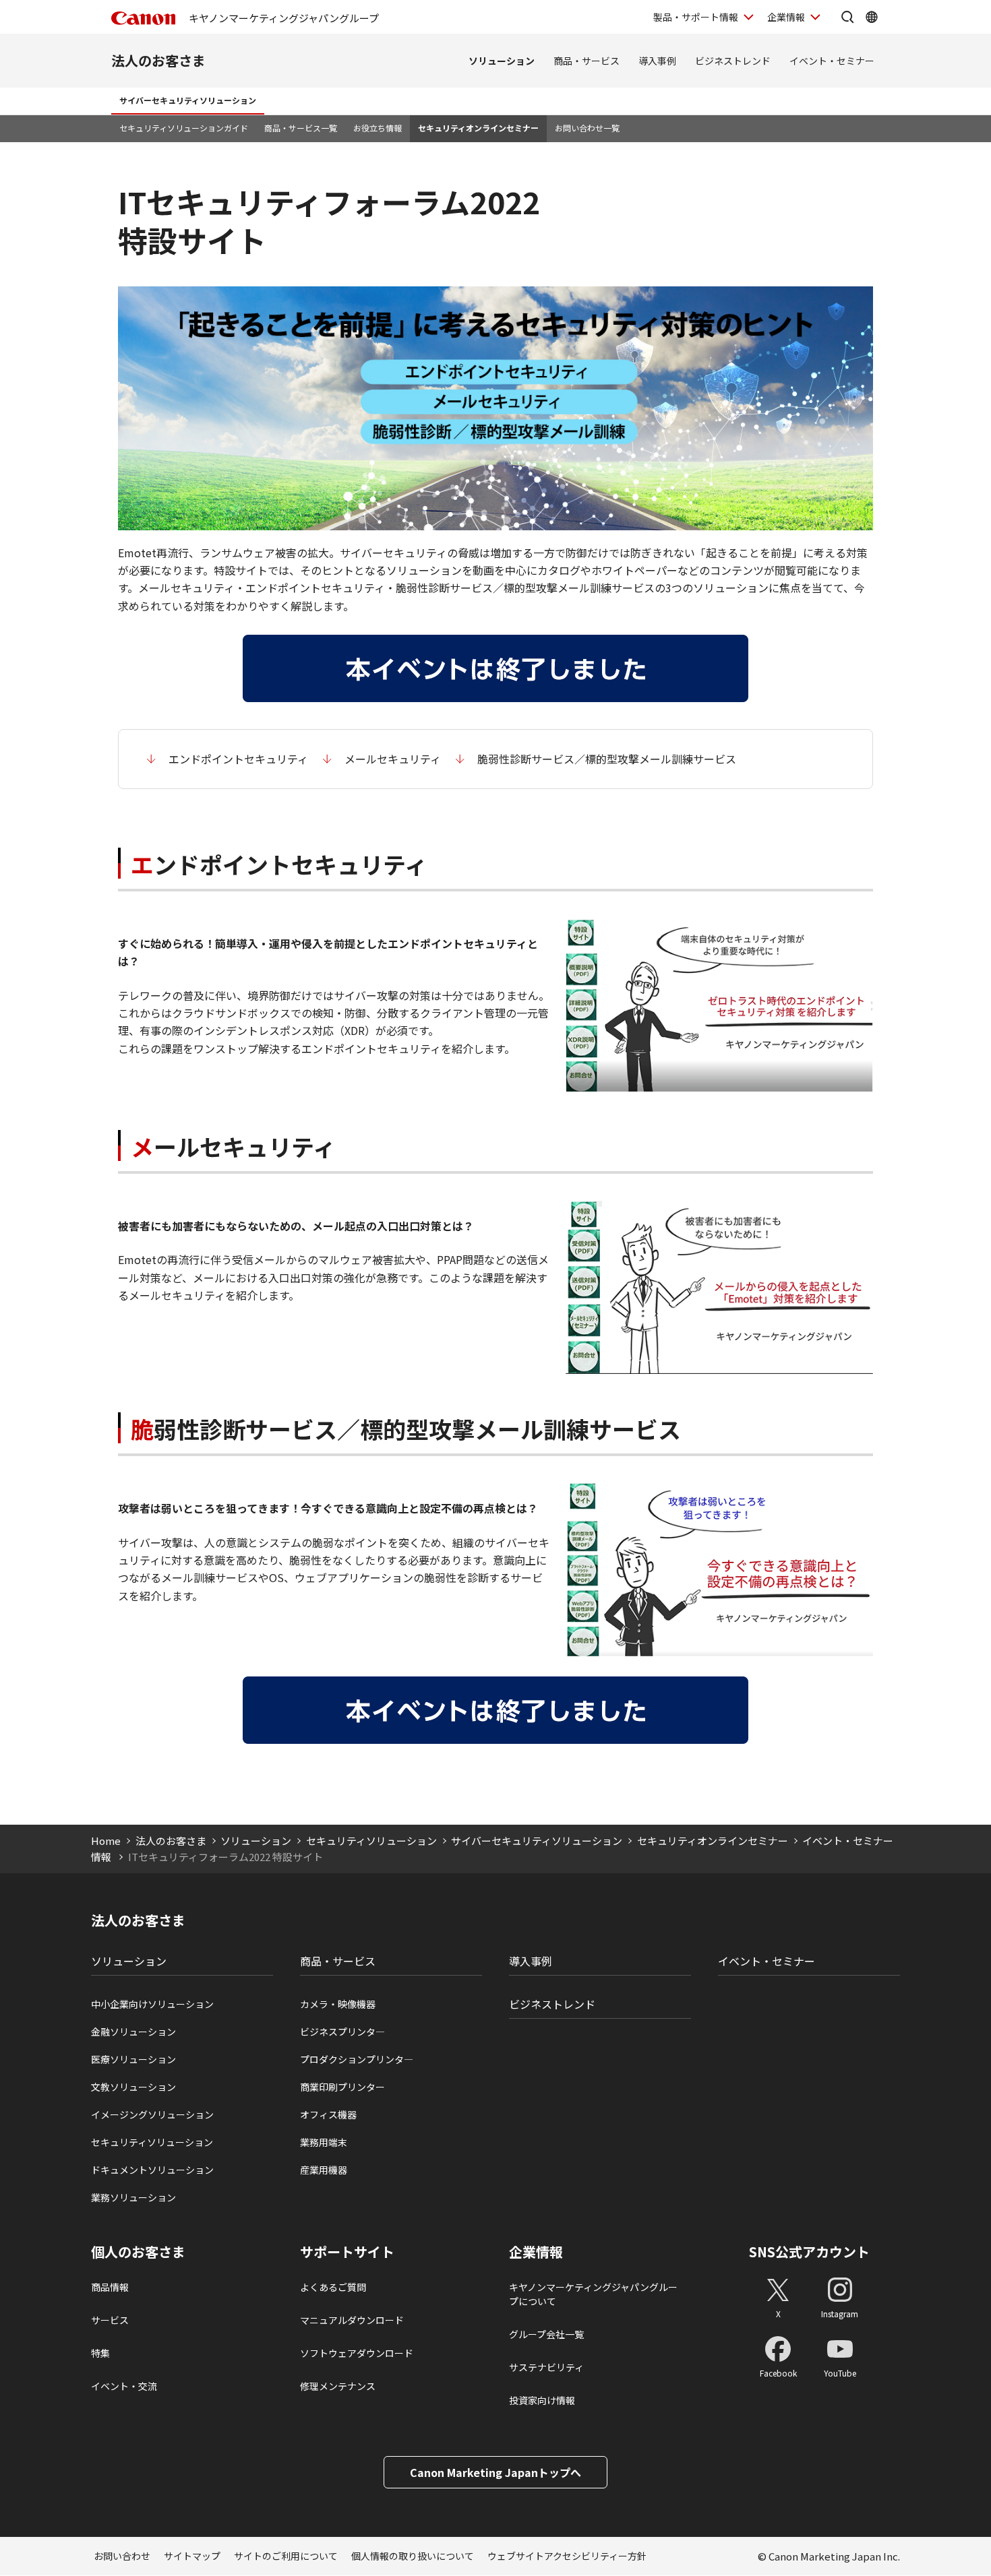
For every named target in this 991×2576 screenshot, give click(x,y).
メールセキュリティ (393, 759)
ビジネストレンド (733, 61)
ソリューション (502, 61)
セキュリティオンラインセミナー (478, 128)
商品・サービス (587, 61)
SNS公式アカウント (809, 2252)
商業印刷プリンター (342, 2087)
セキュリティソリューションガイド (184, 128)
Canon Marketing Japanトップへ (495, 2472)
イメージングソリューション (152, 2114)
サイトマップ (192, 2556)
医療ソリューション (133, 2059)
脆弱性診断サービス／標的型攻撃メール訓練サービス (607, 759)
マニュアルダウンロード (352, 2320)
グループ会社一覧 (546, 2334)
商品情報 (110, 2287)
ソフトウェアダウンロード (357, 2353)
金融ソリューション (133, 2032)
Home (106, 1841)
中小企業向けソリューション (152, 2004)
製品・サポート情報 (696, 17)
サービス (110, 2320)
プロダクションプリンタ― (357, 2059)
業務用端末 (324, 2142)
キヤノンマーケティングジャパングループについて (593, 2294)
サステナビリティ (546, 2367)
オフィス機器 (328, 2114)
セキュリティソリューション (371, 1841)
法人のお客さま (158, 60)
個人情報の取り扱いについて (413, 2556)
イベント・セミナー (832, 61)
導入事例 (657, 61)
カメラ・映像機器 (338, 2004)
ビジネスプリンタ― (342, 2032)
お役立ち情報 (378, 128)
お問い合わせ (122, 2556)
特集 (100, 2353)
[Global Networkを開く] (872, 17)
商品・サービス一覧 (301, 128)
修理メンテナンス (338, 2386)
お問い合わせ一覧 (587, 128)
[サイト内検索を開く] (847, 17)
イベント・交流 (124, 2386)
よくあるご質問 (333, 2287)
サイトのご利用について (286, 2556)
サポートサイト (347, 2252)
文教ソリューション (133, 2087)
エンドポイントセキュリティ (238, 759)
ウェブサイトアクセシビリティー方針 (567, 2556)
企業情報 (786, 17)
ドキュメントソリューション (152, 2170)
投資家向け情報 (542, 2400)
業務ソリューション (133, 2197)
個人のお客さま (138, 2252)
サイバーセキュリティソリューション (188, 100)
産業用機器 (324, 2170)
